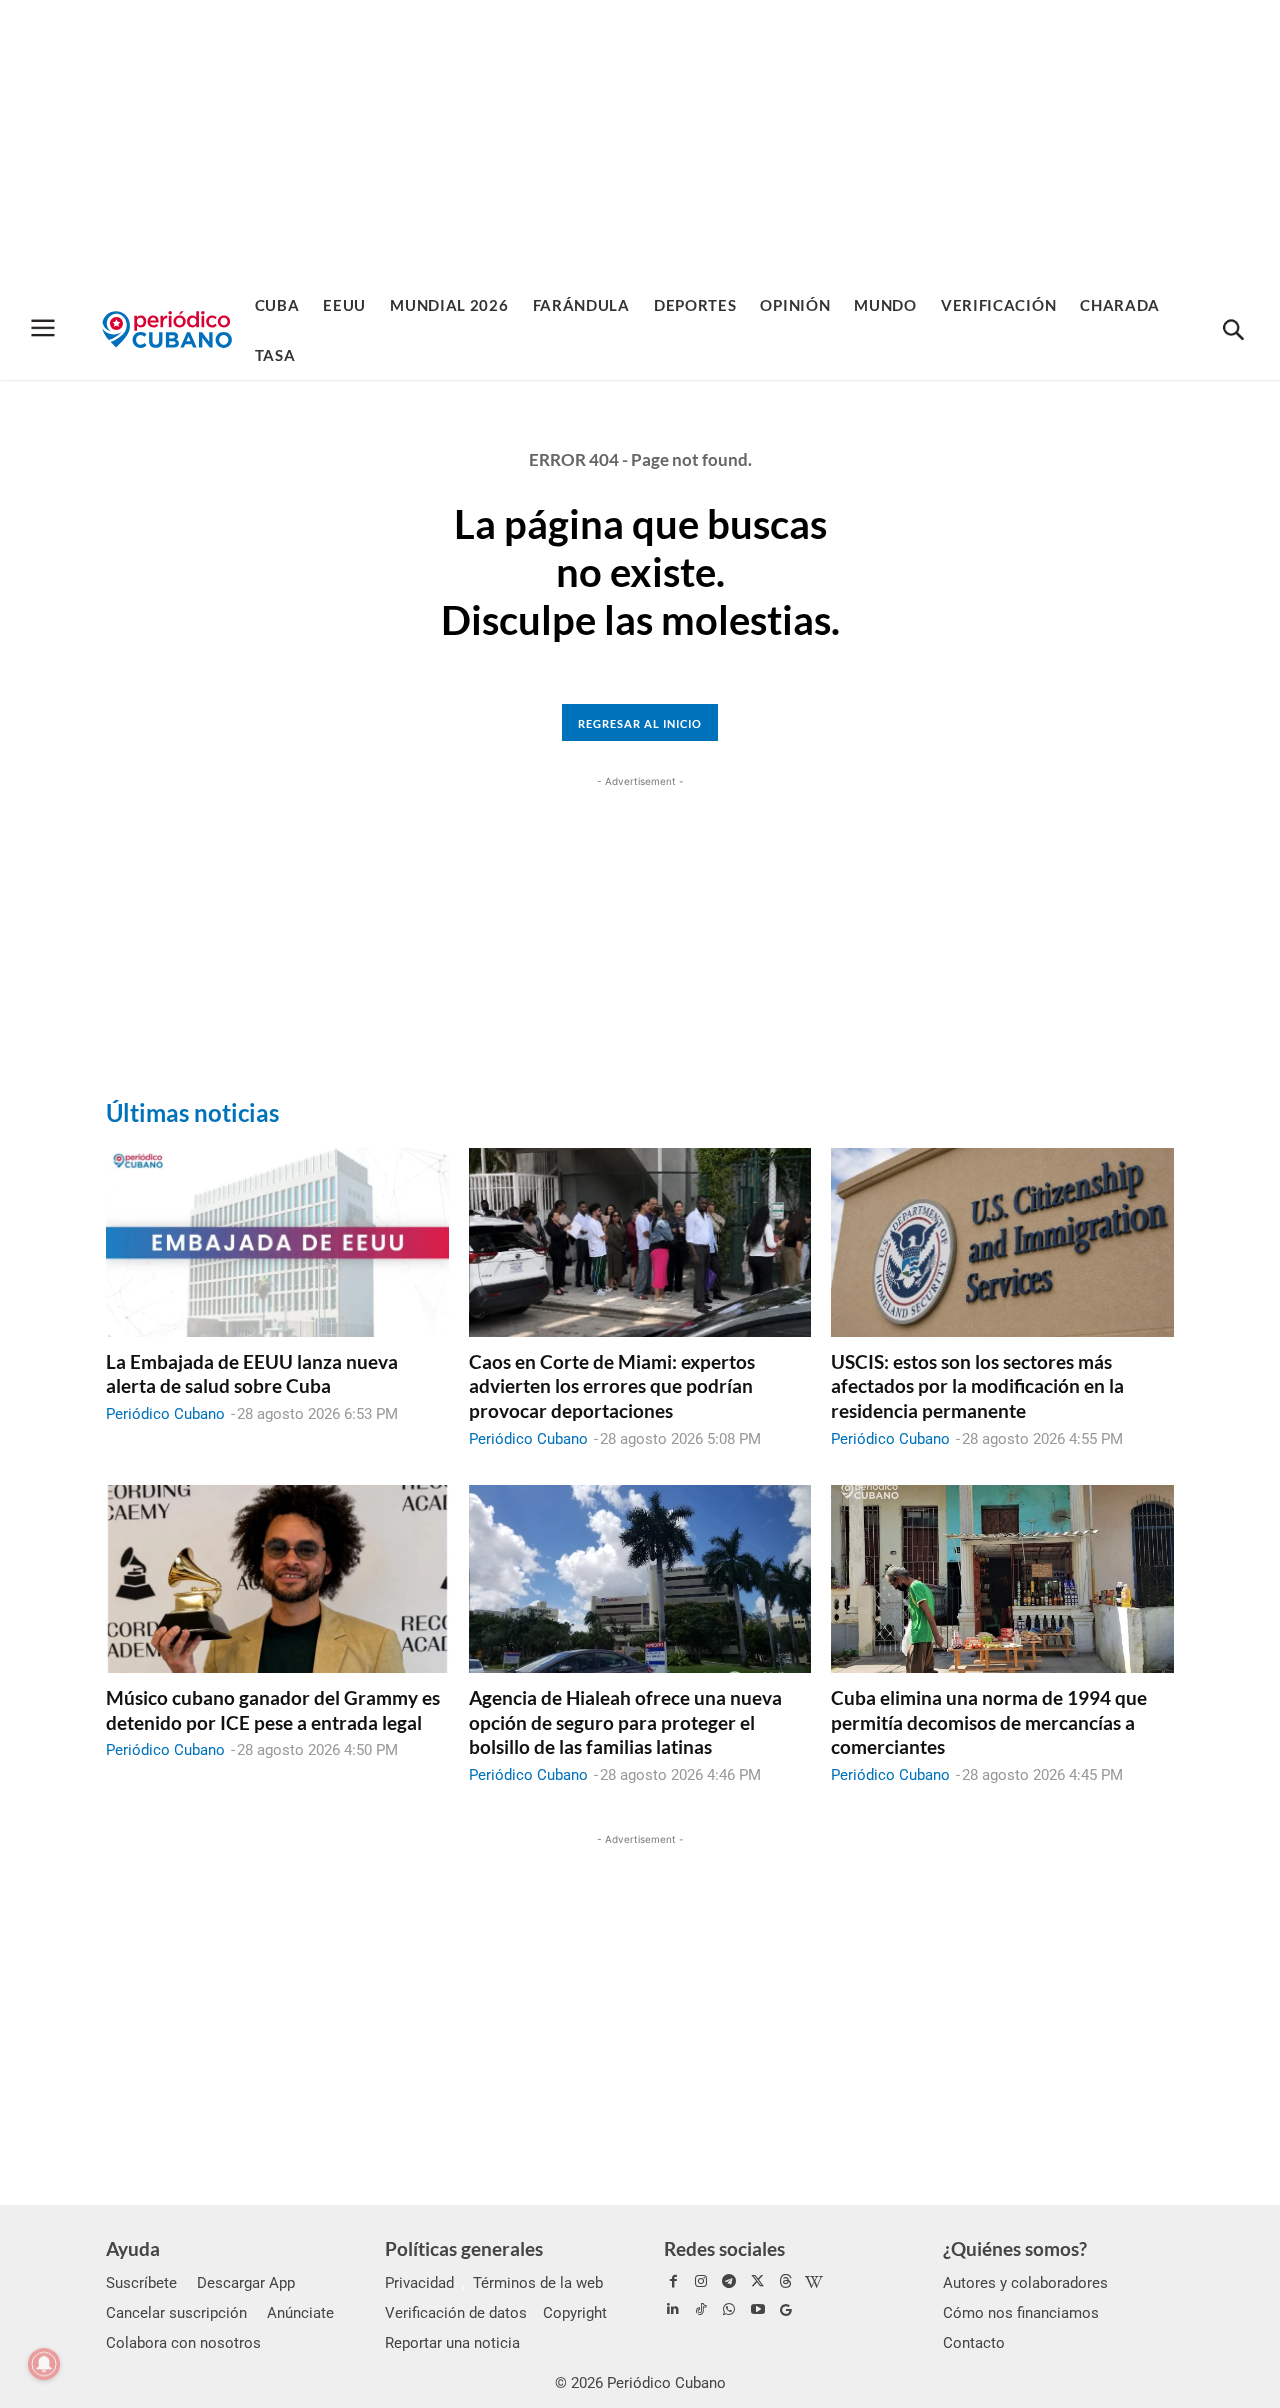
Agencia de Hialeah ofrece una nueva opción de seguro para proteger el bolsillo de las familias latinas (625, 1722)
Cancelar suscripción (176, 2313)
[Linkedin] (673, 2310)
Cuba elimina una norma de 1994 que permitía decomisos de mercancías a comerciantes (989, 1722)
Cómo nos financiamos (1021, 2313)
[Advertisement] (640, 140)
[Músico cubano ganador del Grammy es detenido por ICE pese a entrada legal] (277, 1579)
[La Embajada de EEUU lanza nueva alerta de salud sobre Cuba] (277, 1242)
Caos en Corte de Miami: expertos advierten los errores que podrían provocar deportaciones (612, 1386)
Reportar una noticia (452, 2343)
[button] (1233, 331)
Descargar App (246, 2283)
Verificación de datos (456, 2313)
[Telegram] (729, 2282)
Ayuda (133, 2248)
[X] (758, 2282)
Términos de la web (538, 2283)
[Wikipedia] (814, 2282)
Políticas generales (464, 2248)
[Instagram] (701, 2282)
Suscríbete (141, 2283)
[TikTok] (701, 2310)
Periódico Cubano (165, 1414)
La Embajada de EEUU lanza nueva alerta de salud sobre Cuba (252, 1374)
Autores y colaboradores (1025, 2283)
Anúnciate (300, 2313)
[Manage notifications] (44, 2364)
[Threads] (786, 2282)
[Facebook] (673, 2282)
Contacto (974, 2343)
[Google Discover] (786, 2310)
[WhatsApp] (729, 2310)
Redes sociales (724, 2248)
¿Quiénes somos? (1015, 2248)
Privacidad (419, 2283)
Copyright (575, 2313)
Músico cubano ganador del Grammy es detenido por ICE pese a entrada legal (273, 1710)
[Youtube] (758, 2310)
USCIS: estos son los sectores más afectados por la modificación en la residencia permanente (977, 1386)
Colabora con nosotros (183, 2343)
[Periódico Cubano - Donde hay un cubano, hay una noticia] (167, 329)
